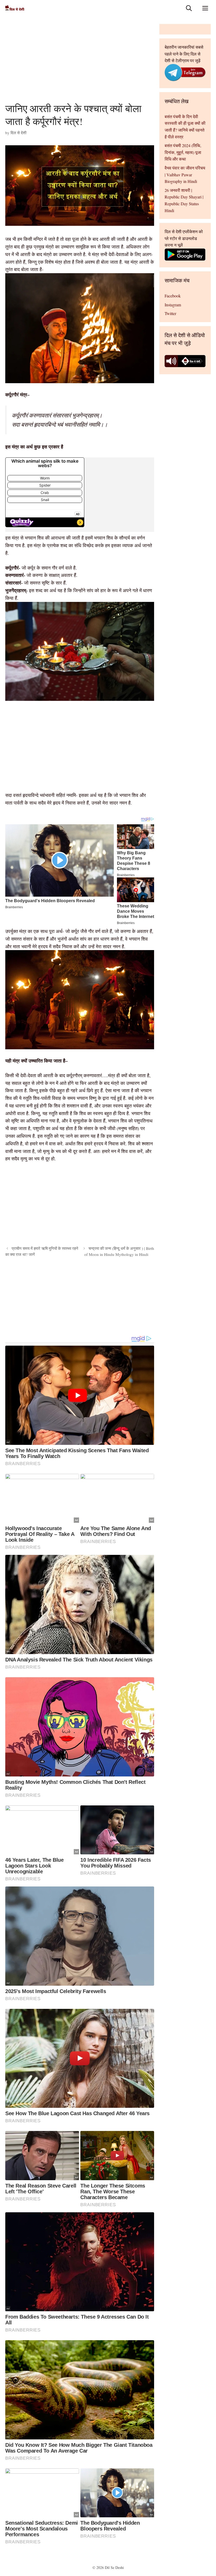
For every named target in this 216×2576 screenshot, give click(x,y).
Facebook (173, 296)
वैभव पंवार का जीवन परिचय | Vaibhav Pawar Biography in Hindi (185, 174)
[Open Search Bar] (189, 8)
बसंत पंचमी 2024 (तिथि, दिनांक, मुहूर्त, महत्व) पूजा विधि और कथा (183, 152)
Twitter (170, 313)
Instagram (173, 305)
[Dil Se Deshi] (15, 8)
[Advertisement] (80, 63)
